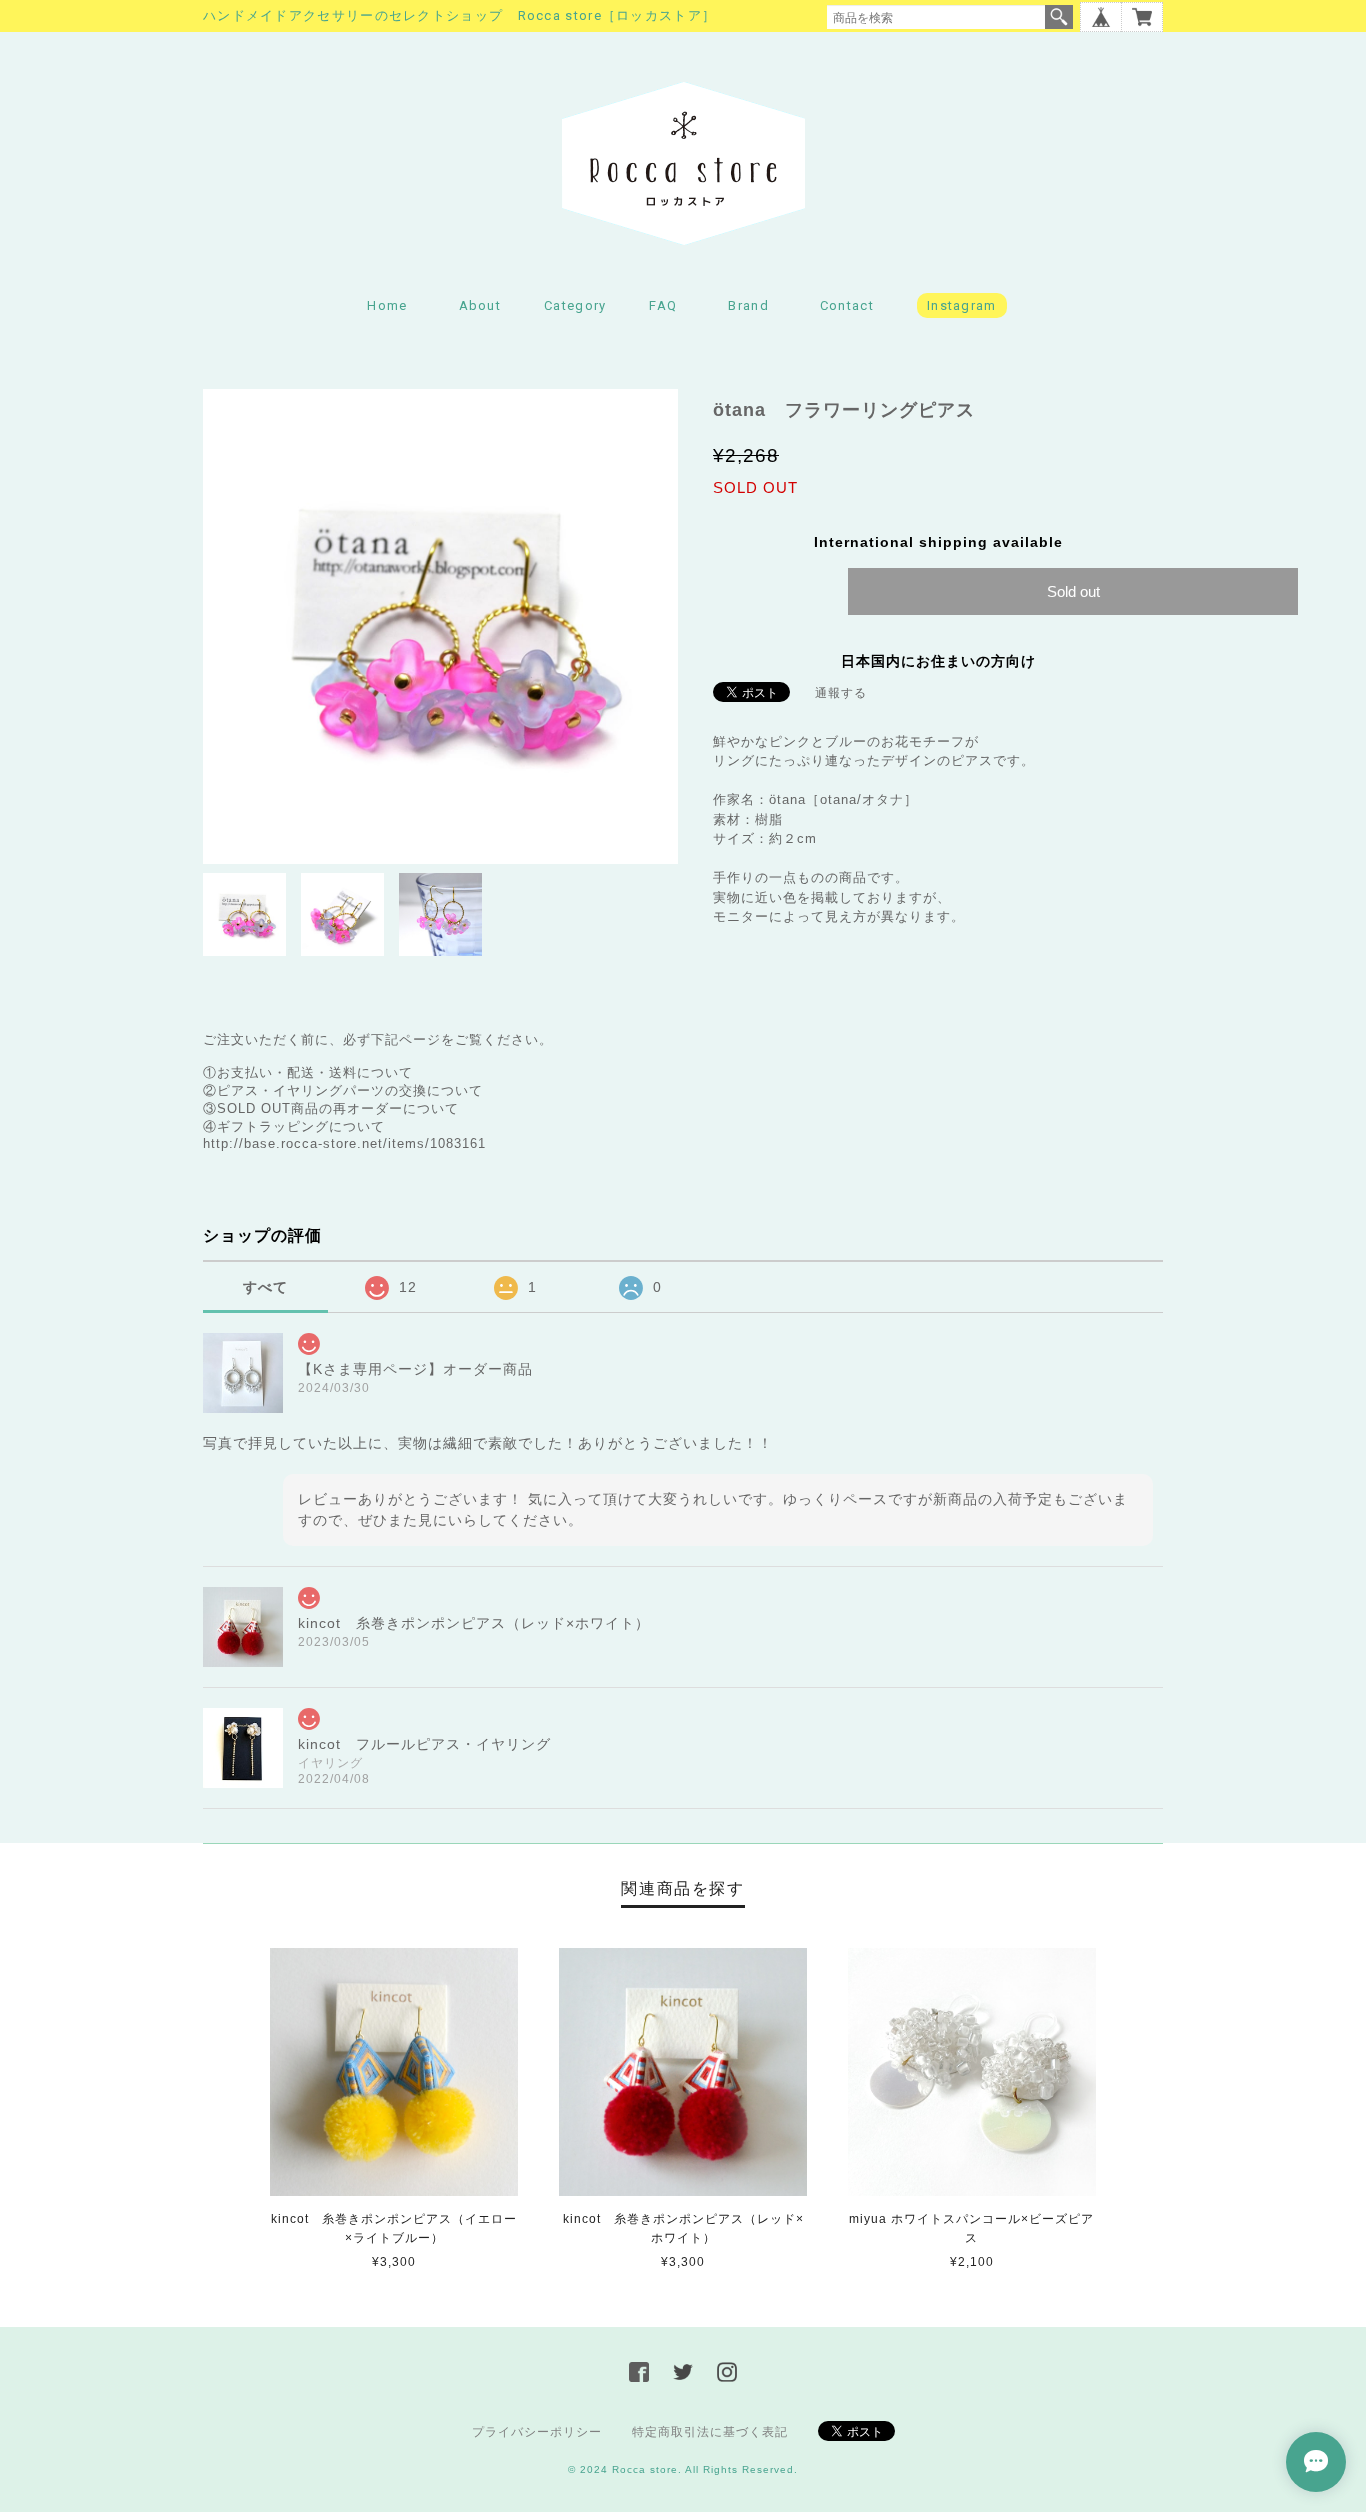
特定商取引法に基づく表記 (710, 2432)
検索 (1059, 17)
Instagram (962, 305)
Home (387, 305)
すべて (265, 1287)
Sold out (1073, 591)
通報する (841, 693)
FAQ (663, 305)
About (480, 305)
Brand (748, 305)
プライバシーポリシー (537, 2432)
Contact (847, 305)
